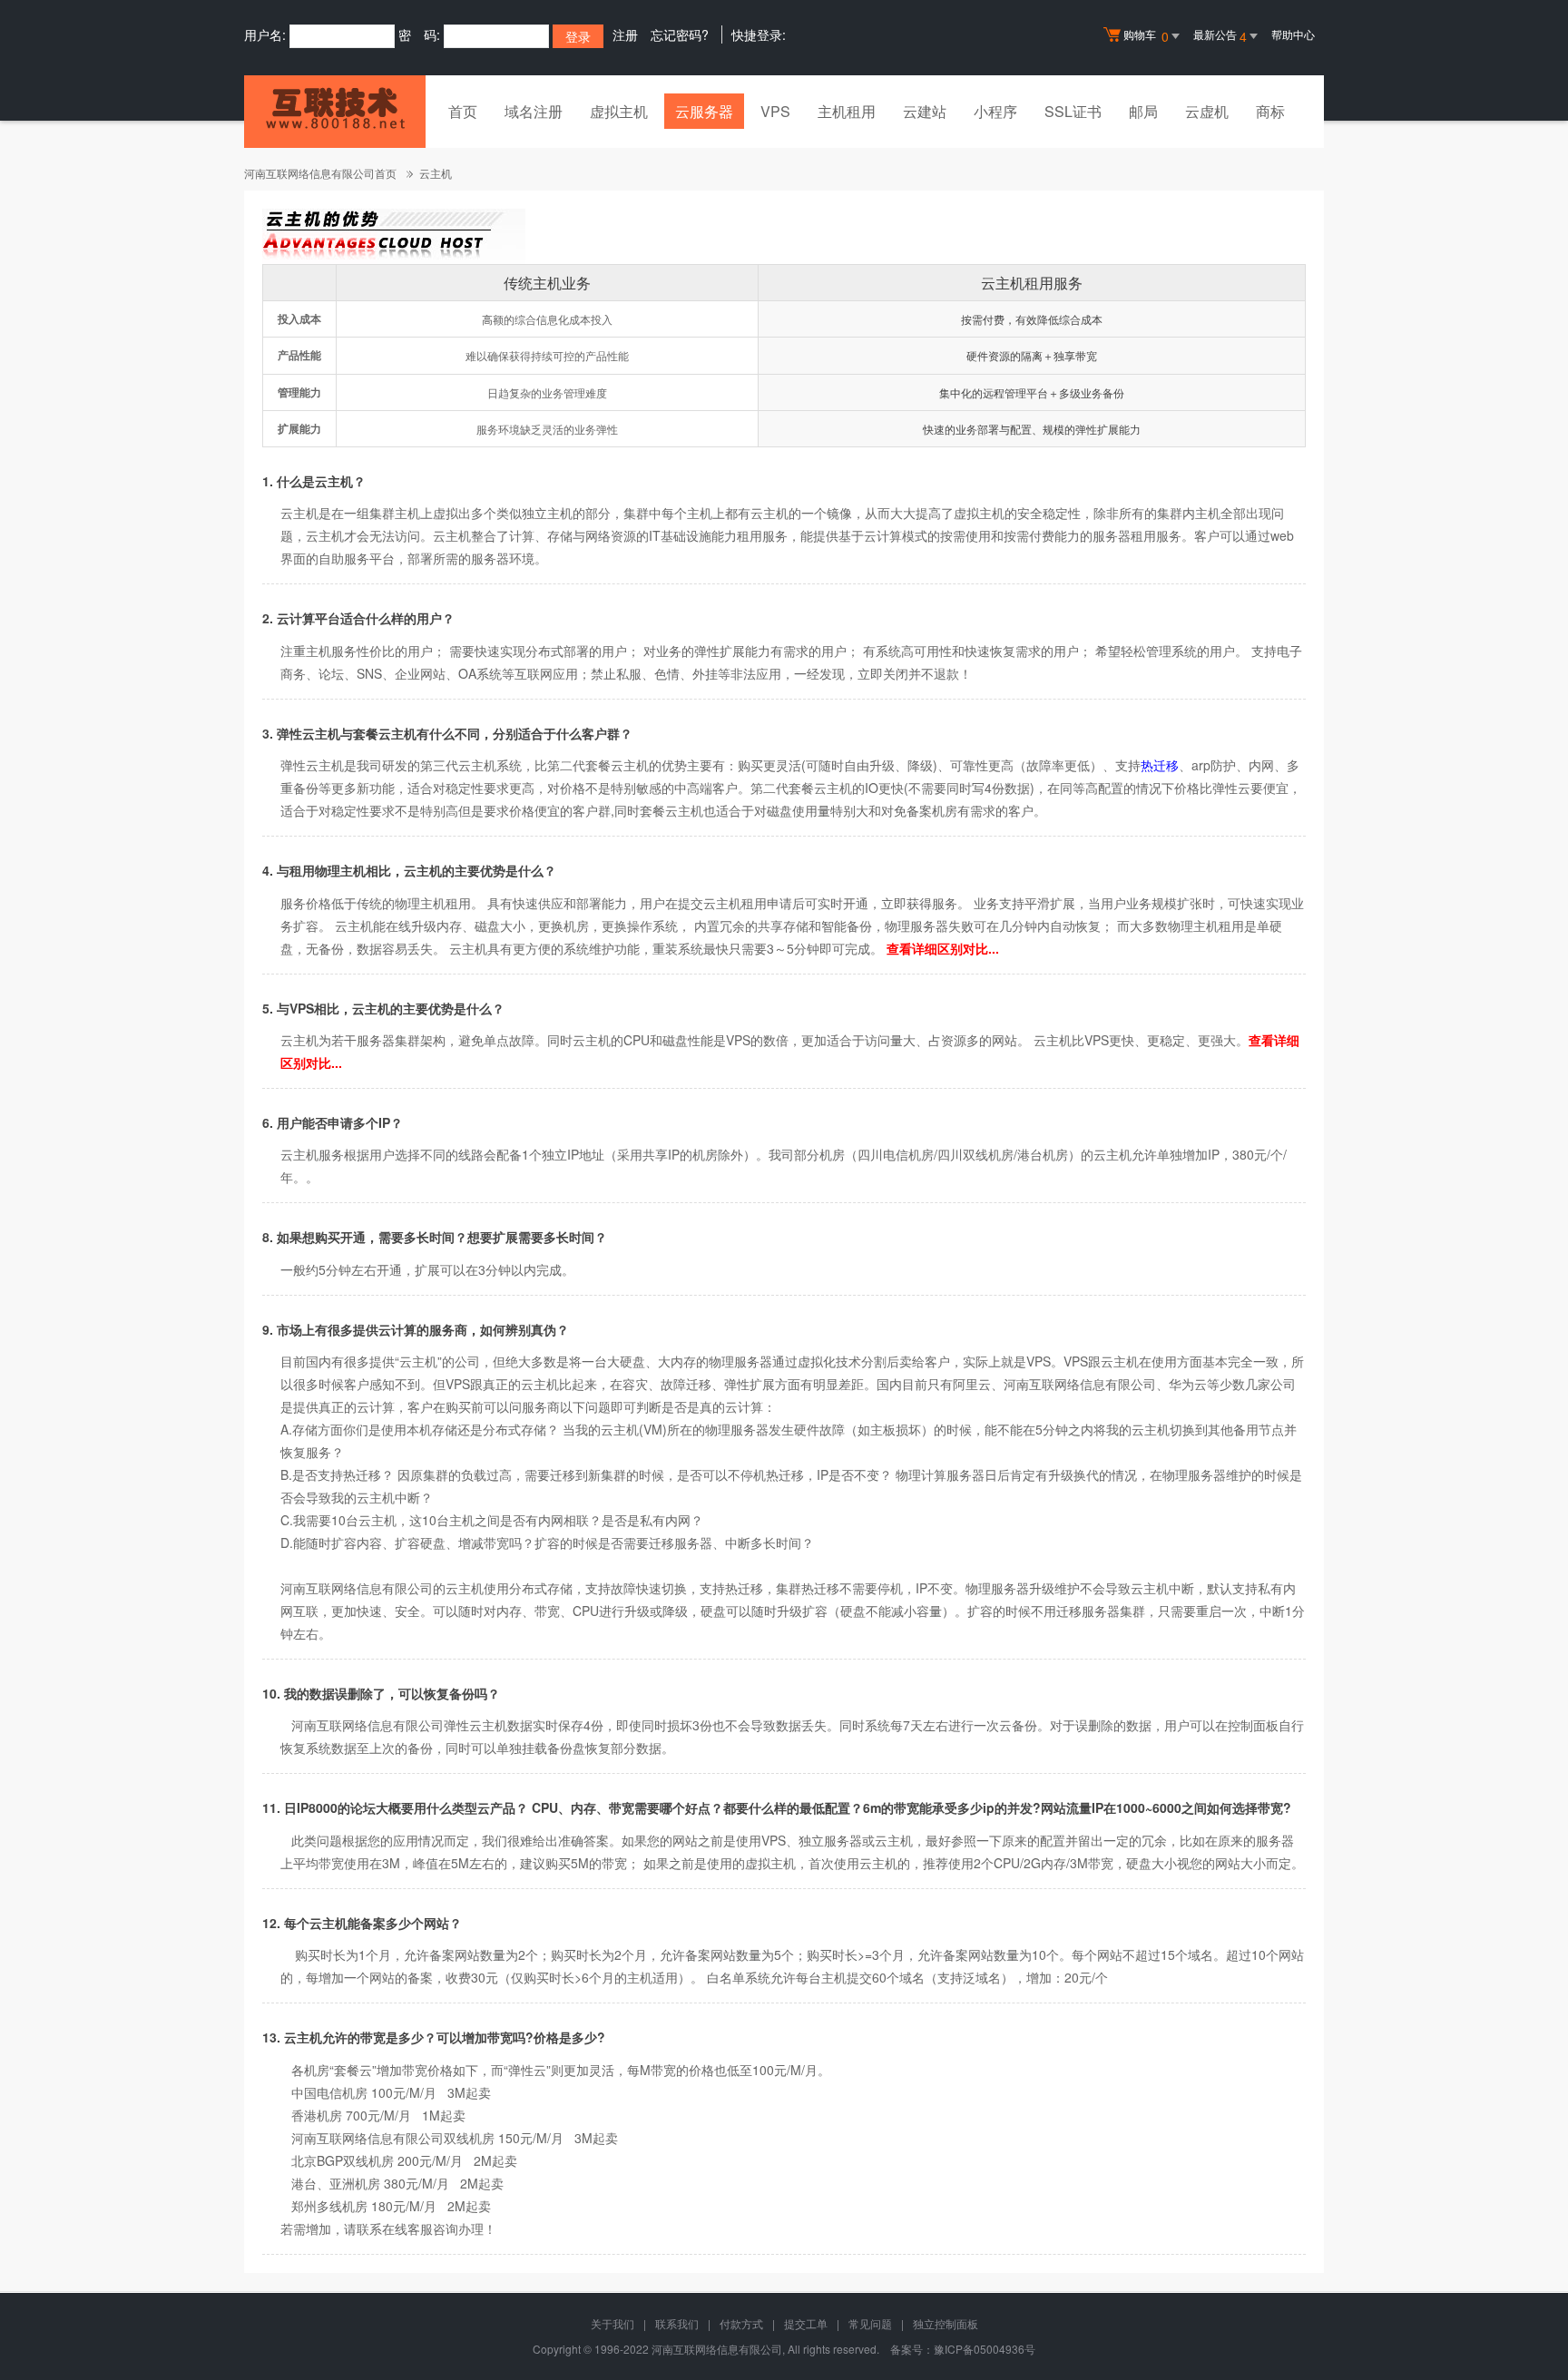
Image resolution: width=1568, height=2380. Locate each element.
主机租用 (847, 111)
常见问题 (870, 2323)
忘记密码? (680, 34)
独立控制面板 (946, 2323)
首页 (463, 111)
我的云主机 (607, 1429)
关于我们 (612, 2323)
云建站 (925, 111)
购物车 (1146, 36)
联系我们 (677, 2323)
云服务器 (704, 111)
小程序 (995, 111)
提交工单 (806, 2323)
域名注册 (534, 111)
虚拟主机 (619, 111)
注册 (625, 34)
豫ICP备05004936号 (985, 2349)
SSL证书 (1073, 111)
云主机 (436, 173)
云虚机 (1207, 111)
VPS (775, 111)
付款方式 (741, 2323)
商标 (1270, 111)
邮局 (1143, 111)
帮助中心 (1293, 34)
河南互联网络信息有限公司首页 (320, 173)
